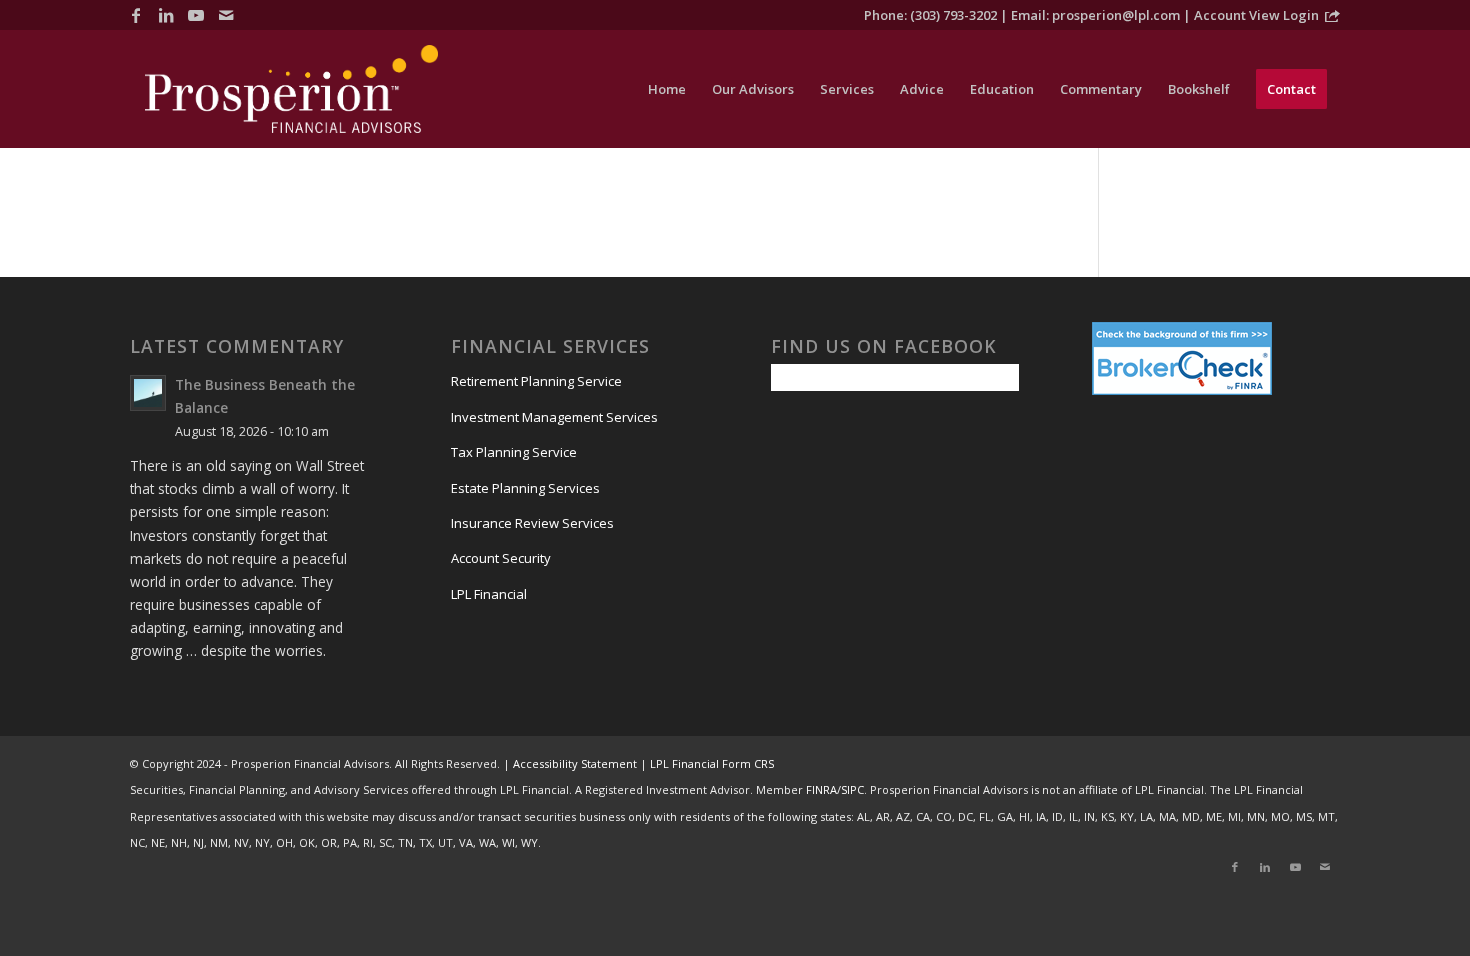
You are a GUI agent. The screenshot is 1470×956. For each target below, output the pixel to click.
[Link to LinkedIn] (166, 15)
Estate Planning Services (525, 488)
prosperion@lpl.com (1116, 15)
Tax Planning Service (514, 452)
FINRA (821, 789)
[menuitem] (667, 89)
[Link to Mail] (226, 15)
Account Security (501, 558)
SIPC (852, 789)
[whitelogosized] (291, 89)
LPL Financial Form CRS (712, 763)
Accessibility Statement (575, 763)
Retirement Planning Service (536, 381)
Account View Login (1256, 15)
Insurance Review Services (532, 523)
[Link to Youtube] (196, 15)
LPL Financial (489, 594)
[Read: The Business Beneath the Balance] (148, 393)
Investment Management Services (554, 417)
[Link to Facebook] (136, 15)
